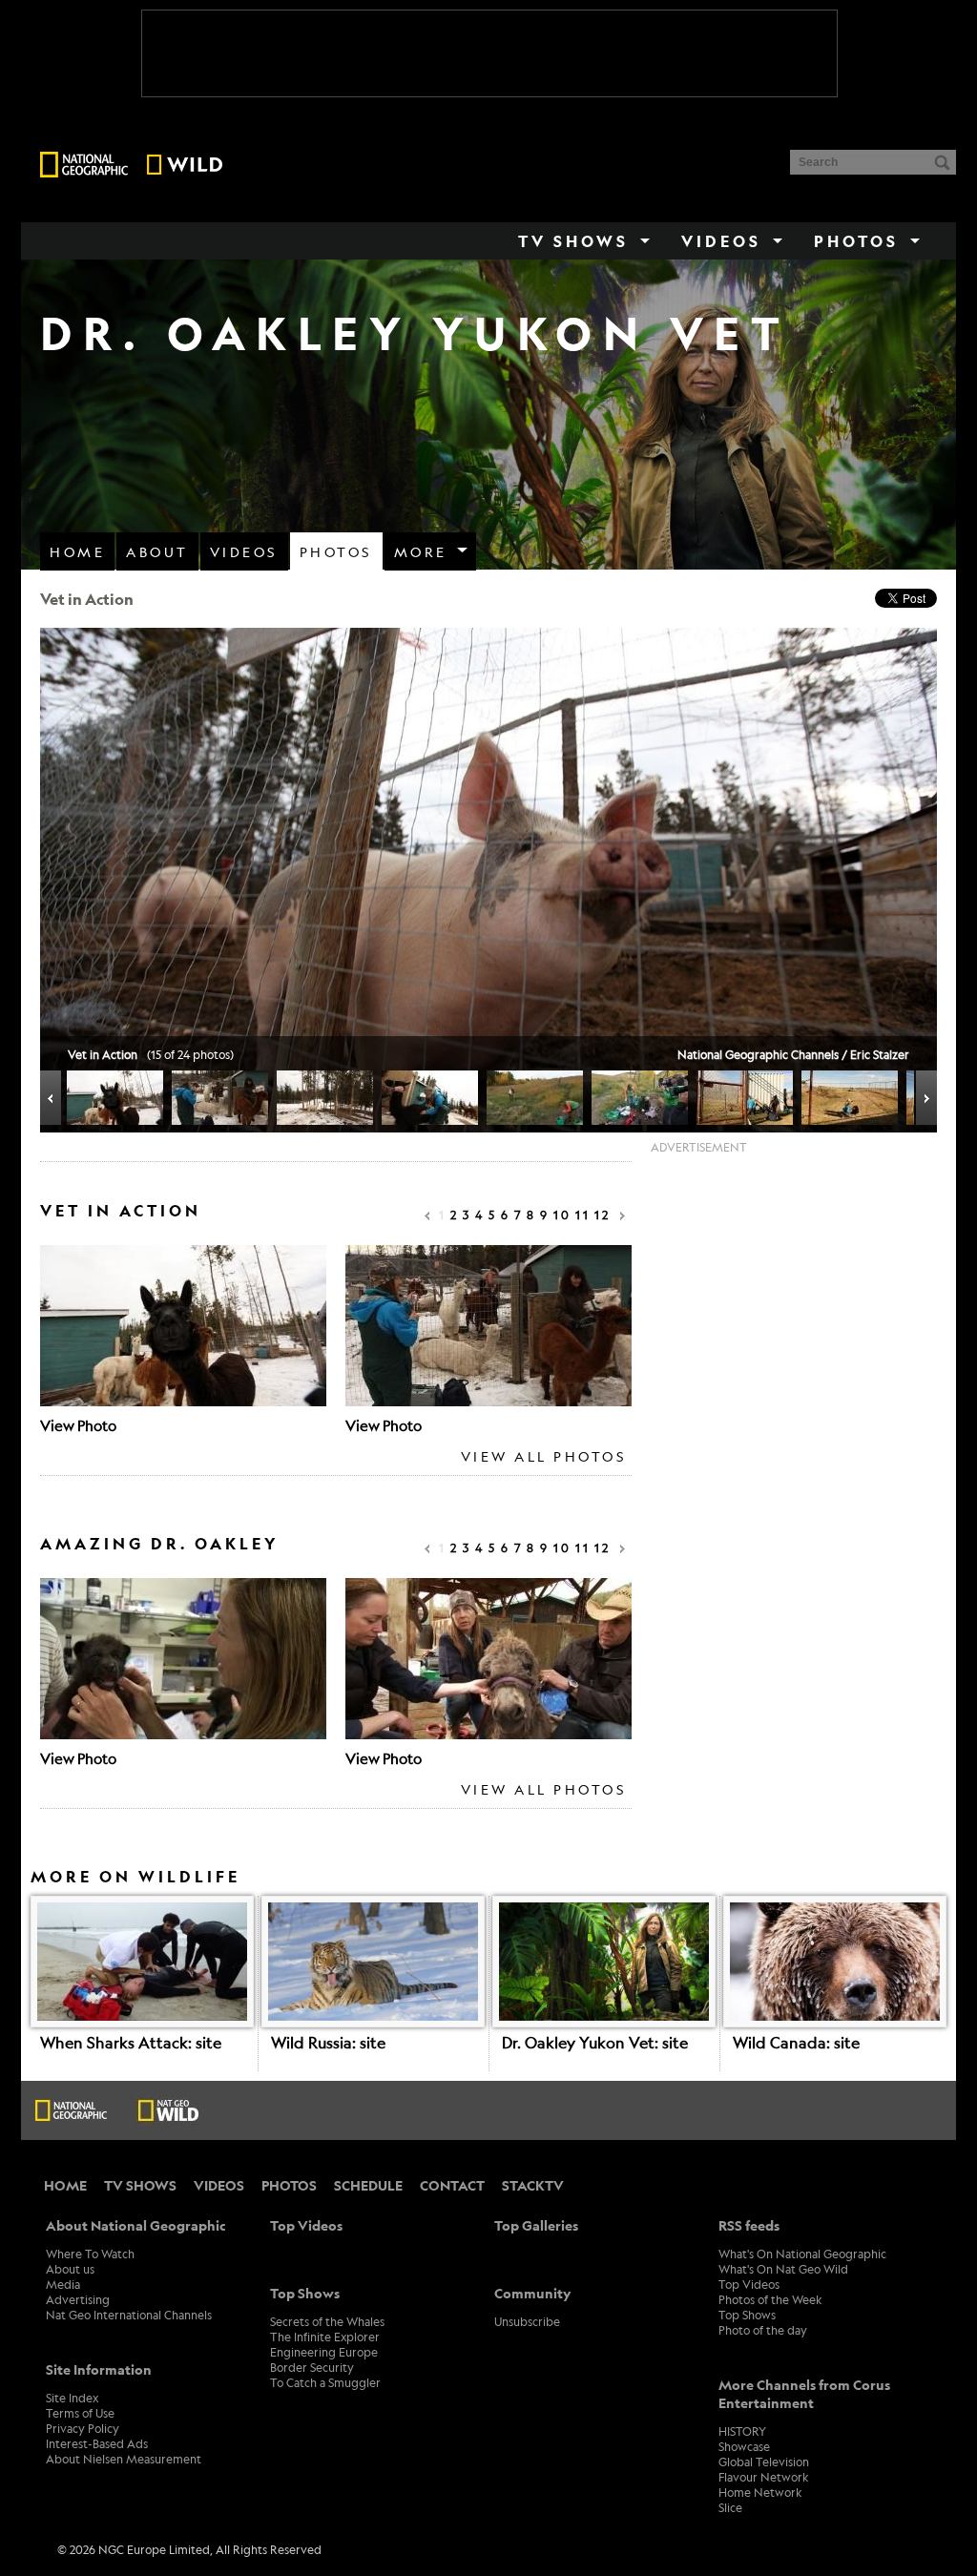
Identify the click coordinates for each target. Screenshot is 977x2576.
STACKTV (533, 2185)
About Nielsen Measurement (124, 2459)
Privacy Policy (83, 2428)
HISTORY (742, 2431)
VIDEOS (219, 2185)
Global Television (764, 2462)
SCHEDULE (368, 2185)
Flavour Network (764, 2477)
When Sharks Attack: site (131, 2042)
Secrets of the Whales (327, 2321)
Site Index (72, 2398)
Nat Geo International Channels (129, 2315)
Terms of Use (80, 2413)
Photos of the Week (770, 2299)
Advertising (78, 2299)
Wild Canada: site (796, 2042)
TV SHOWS (140, 2185)
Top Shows (747, 2315)
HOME (65, 2185)
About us (70, 2269)
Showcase (744, 2446)
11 (583, 1215)
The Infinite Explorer (325, 2337)
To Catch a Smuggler (325, 2382)
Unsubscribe (527, 2321)
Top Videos (749, 2284)
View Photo (78, 1425)
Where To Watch (90, 2254)
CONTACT (452, 2185)
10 (562, 1215)
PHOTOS (289, 2185)
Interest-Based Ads (97, 2443)
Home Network (760, 2492)
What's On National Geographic (802, 2254)
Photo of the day (763, 2330)
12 (603, 1215)
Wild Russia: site (328, 2042)
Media (63, 2284)
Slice (730, 2507)
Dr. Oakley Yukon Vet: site (595, 2042)
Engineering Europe (324, 2352)
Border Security (312, 2367)
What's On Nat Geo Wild (783, 2269)
